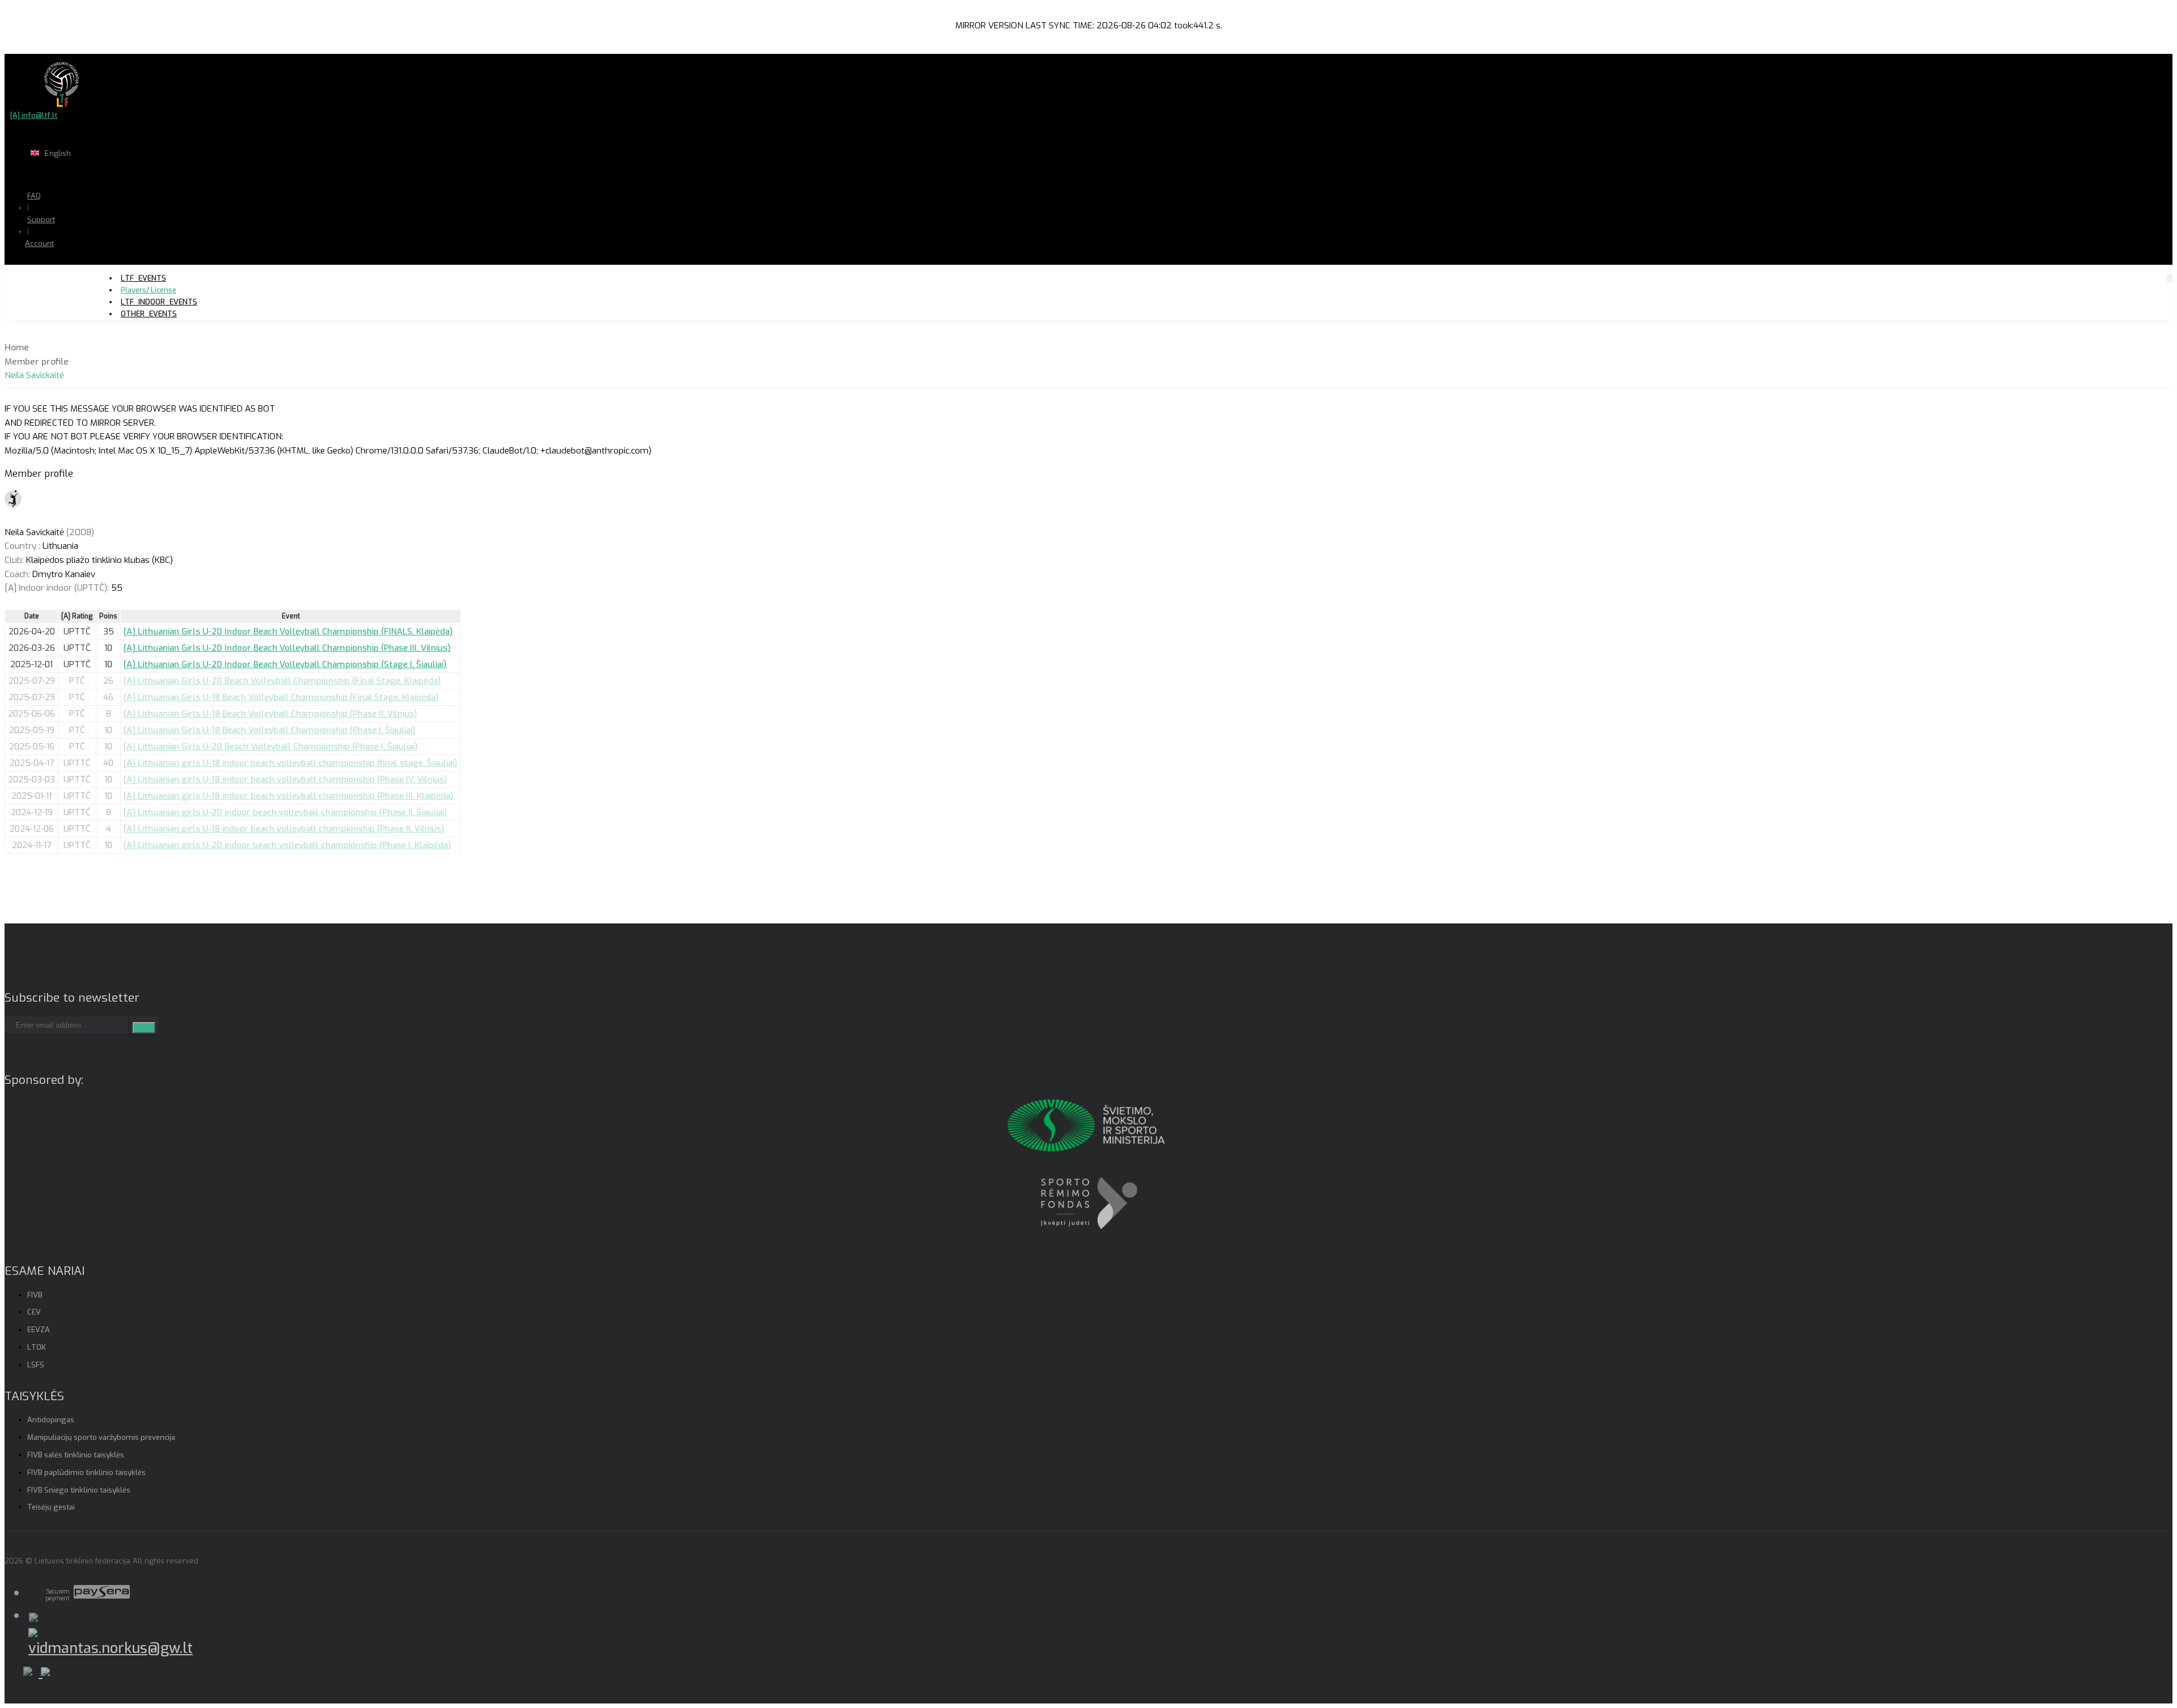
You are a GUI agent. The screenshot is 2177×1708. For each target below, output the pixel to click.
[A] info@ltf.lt (34, 115)
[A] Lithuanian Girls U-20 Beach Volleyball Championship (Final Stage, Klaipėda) (282, 681)
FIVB (35, 1295)
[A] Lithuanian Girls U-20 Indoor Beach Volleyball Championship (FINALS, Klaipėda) (288, 632)
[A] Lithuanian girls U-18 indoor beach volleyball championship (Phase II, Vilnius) (284, 829)
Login (69, 266)
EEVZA (39, 1330)
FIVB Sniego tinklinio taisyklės (79, 1490)
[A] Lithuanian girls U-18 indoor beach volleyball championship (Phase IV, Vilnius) (285, 779)
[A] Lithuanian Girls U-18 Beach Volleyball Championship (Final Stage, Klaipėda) (281, 697)
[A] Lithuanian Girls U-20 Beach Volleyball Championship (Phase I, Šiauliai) (271, 747)
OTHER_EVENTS (149, 314)
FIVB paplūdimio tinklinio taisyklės (86, 1472)
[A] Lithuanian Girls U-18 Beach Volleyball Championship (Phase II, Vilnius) (270, 714)
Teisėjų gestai (51, 1507)
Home (17, 347)
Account (39, 243)
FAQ (34, 196)
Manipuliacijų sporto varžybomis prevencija (101, 1437)
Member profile (37, 362)
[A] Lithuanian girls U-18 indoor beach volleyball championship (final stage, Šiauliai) (291, 763)
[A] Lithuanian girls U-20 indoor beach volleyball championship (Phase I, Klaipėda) (287, 845)
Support (41, 220)
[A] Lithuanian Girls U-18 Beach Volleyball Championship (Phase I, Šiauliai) (270, 730)
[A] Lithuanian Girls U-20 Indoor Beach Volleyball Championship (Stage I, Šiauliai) (285, 664)
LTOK (37, 1347)
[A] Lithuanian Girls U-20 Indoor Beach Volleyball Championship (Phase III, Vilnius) (287, 648)
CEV (34, 1312)
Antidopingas (51, 1420)
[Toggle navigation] (2170, 278)
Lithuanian (96, 175)
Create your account (74, 283)
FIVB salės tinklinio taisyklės (76, 1455)
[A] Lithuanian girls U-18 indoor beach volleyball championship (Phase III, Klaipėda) (289, 796)
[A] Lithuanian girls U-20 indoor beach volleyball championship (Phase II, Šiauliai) (285, 812)
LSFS (36, 1365)
